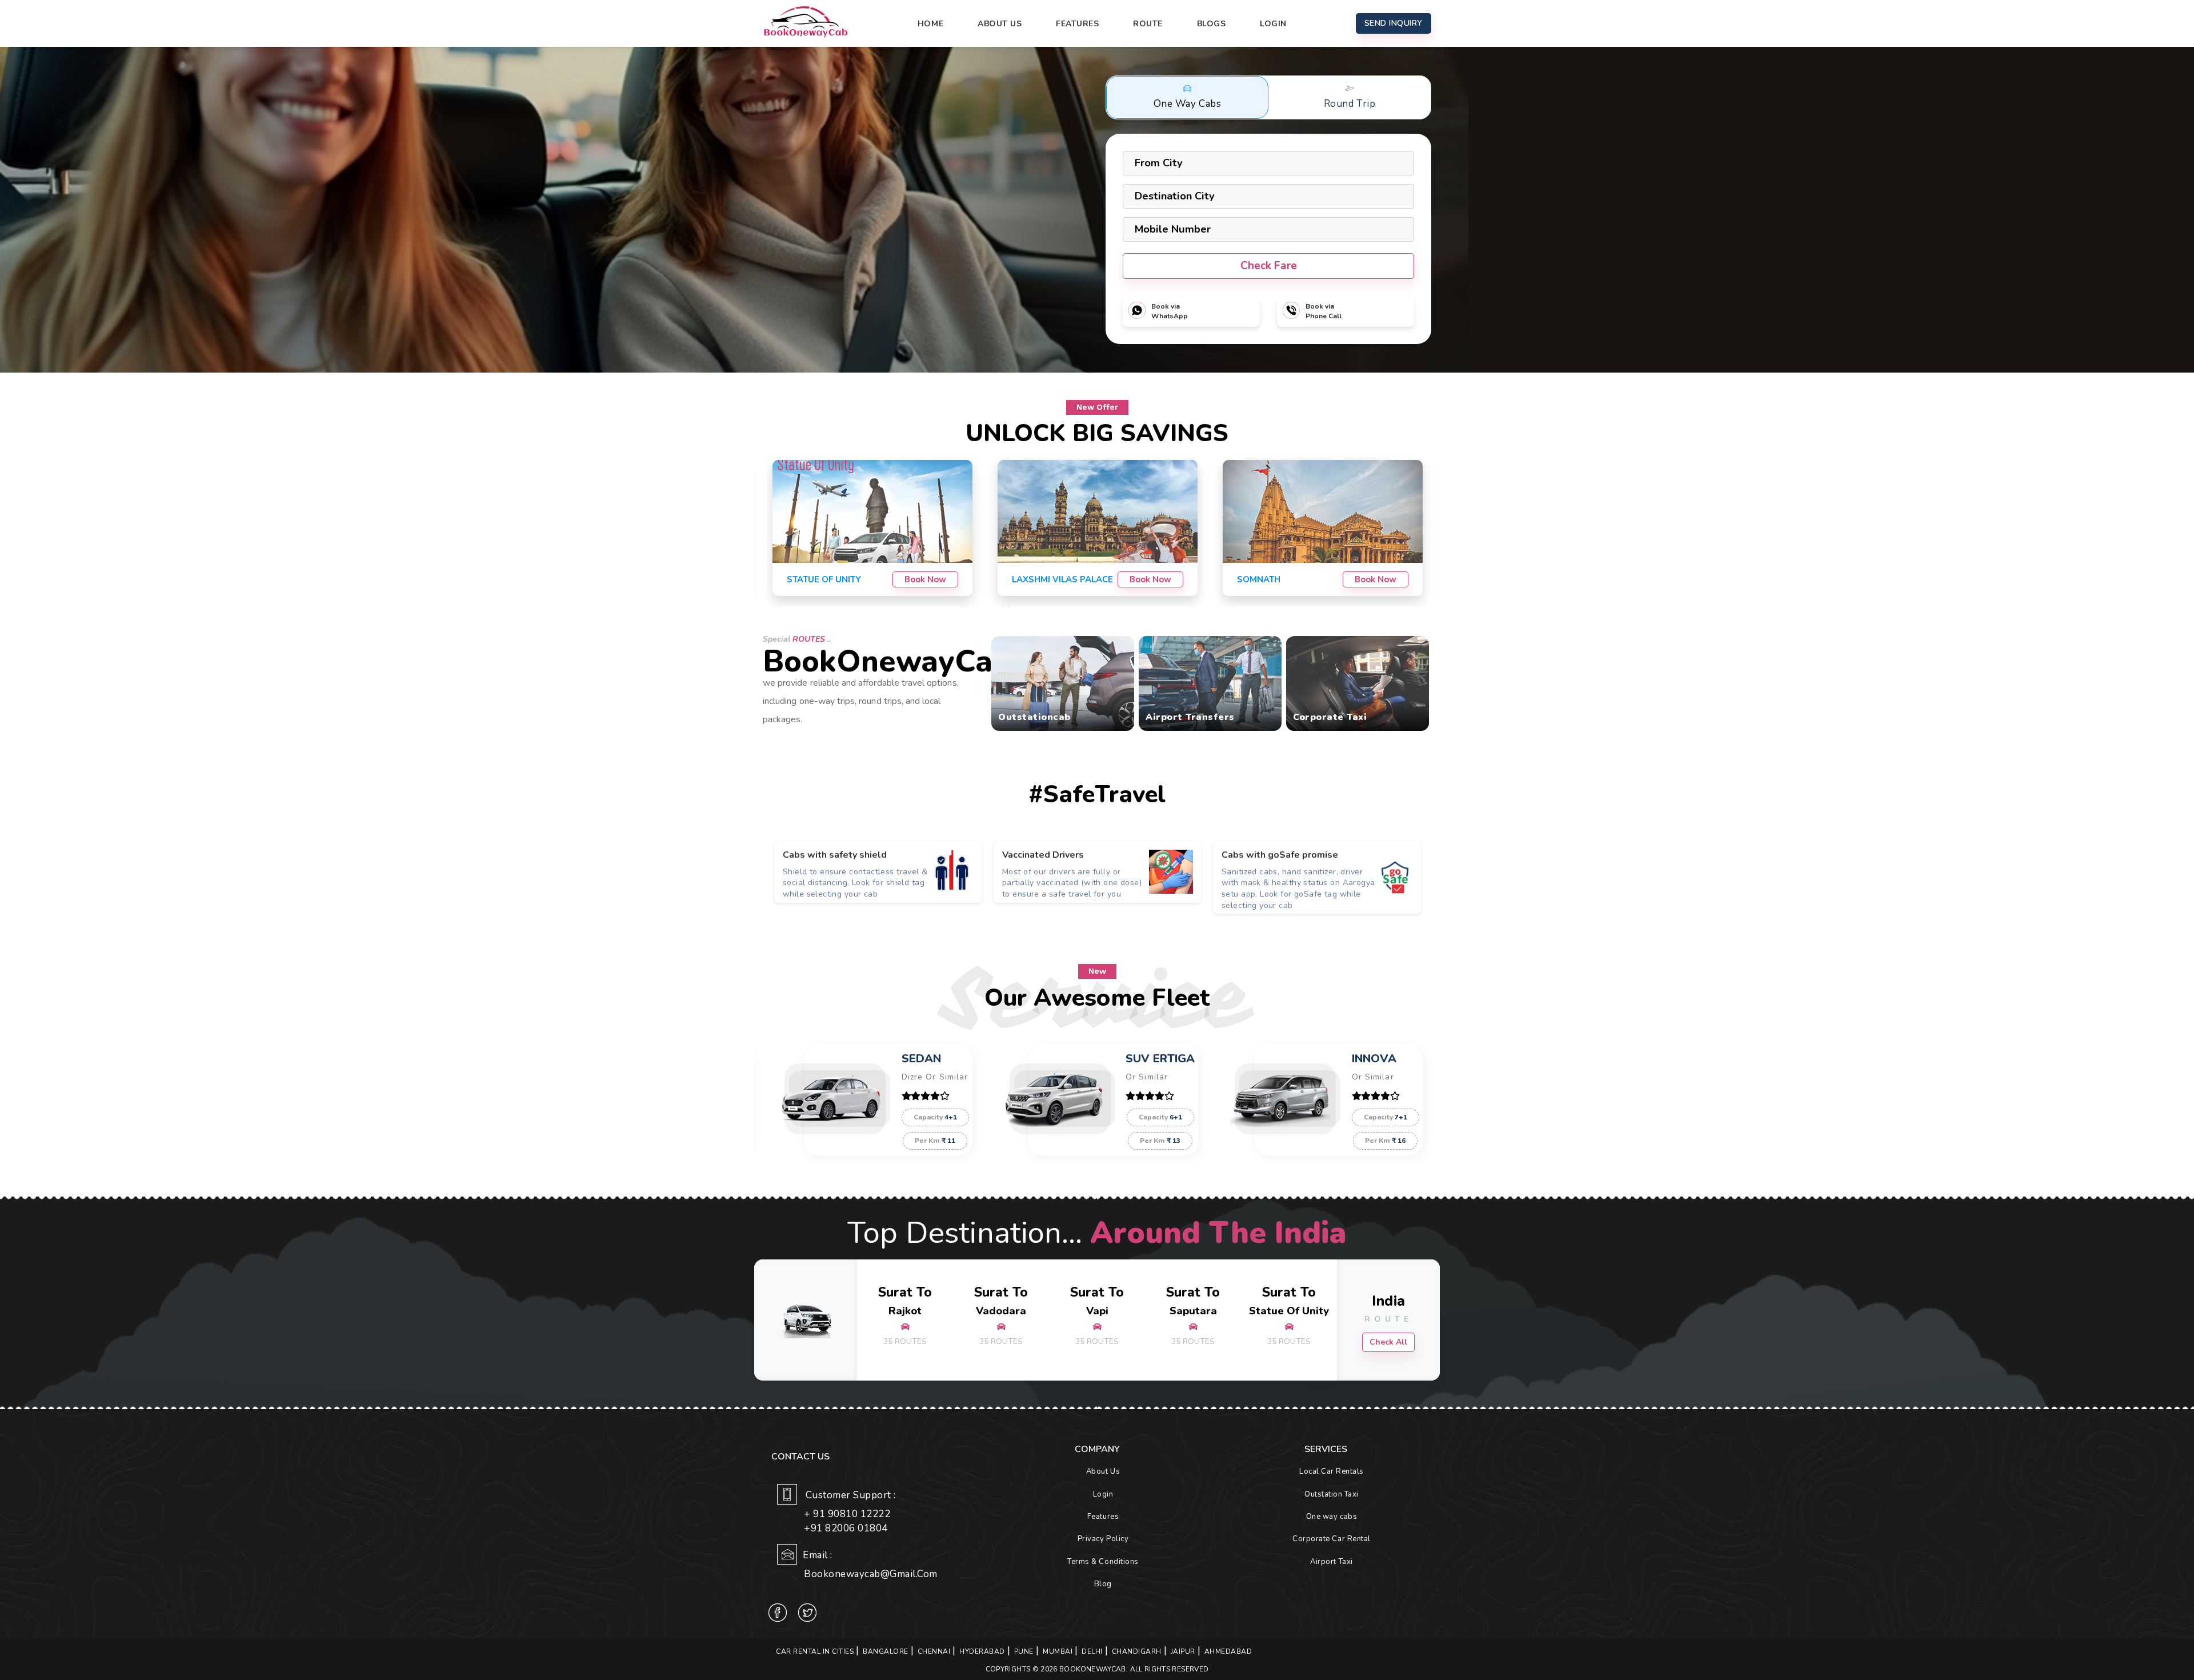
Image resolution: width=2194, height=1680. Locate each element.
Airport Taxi (1331, 1562)
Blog (1103, 1584)
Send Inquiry (1394, 23)
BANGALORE (886, 1651)
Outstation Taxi (1332, 1494)
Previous (848, 1320)
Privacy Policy (1103, 1539)
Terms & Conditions (1103, 1562)
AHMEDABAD (1228, 1651)
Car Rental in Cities (815, 1651)
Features (1077, 24)
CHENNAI (934, 1651)
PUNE (1024, 1651)
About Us (1000, 24)
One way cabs (1332, 1517)
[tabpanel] (878, 872)
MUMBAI (1058, 1651)
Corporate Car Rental (1331, 1539)
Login (1273, 24)
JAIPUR (1183, 1651)
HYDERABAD (982, 1651)
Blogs (1212, 24)
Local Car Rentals (1332, 1471)
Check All (1388, 1342)
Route (1148, 24)
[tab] (1187, 97)
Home (930, 24)
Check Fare (1269, 266)
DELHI (1092, 1651)
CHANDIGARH (1137, 1651)
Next (1346, 1320)
